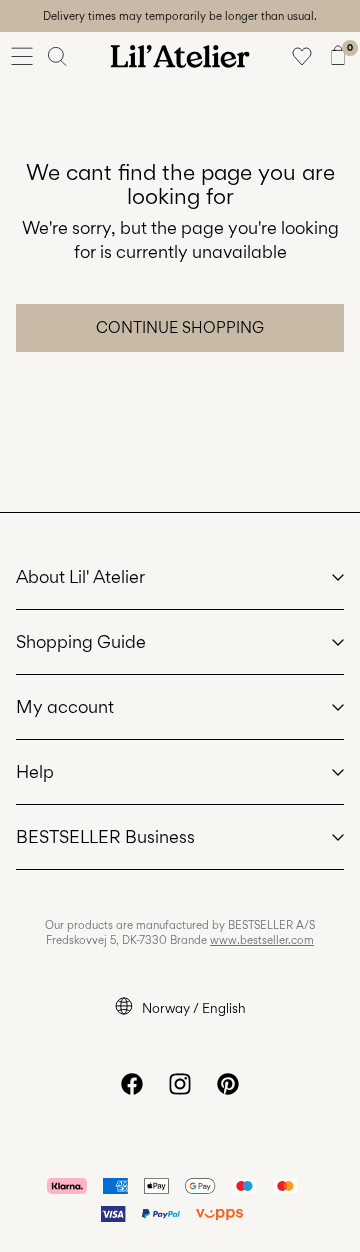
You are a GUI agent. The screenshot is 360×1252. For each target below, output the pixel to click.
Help (35, 771)
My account (65, 706)
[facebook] (132, 1084)
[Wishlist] (302, 56)
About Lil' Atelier (80, 576)
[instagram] (180, 1084)
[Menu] (22, 56)
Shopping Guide (81, 641)
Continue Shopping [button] (180, 327)
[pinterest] (228, 1084)
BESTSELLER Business (105, 836)
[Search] (58, 56)
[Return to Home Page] (180, 56)
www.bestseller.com (262, 940)
